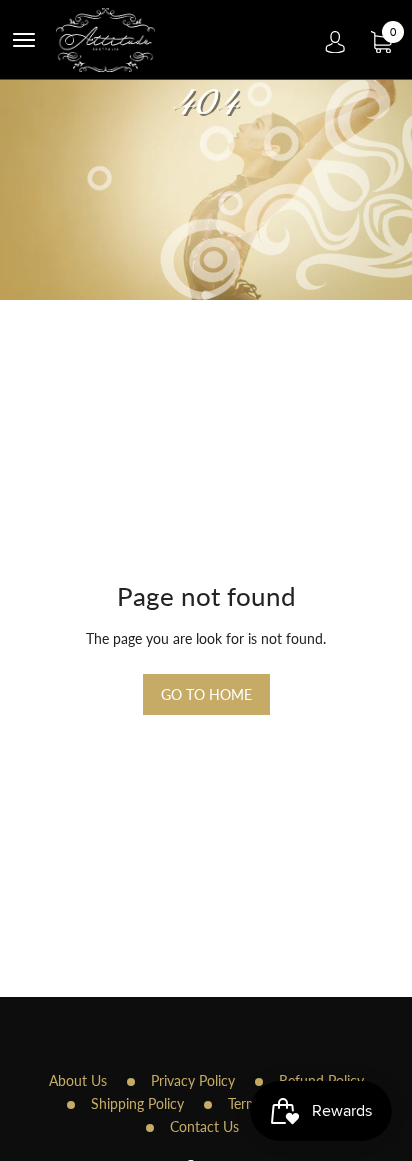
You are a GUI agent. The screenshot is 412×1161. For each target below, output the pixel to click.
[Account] (335, 40)
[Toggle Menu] (24, 40)
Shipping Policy (137, 1103)
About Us (78, 1080)
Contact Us (204, 1126)
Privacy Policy (193, 1080)
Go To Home (206, 694)
